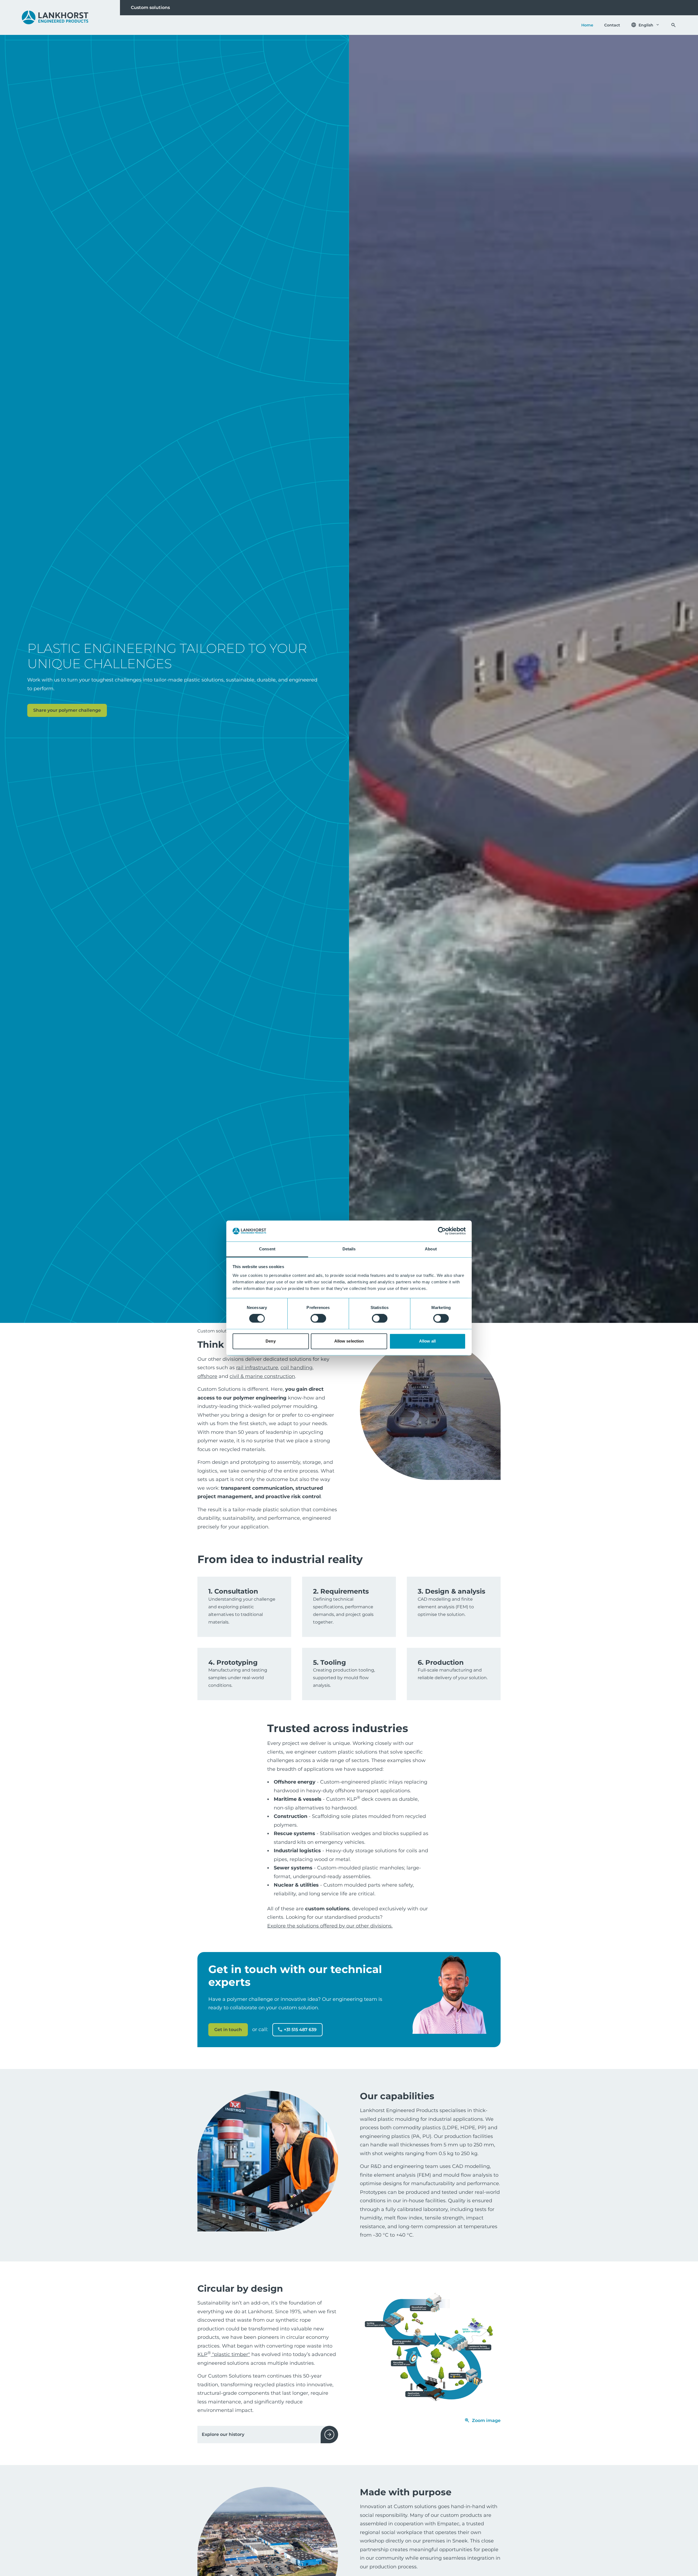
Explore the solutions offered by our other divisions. (330, 1926)
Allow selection (349, 1341)
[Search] (673, 25)
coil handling (297, 1368)
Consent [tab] (267, 1249)
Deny (270, 1341)
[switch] (318, 1319)
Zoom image (486, 2420)
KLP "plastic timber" (224, 2354)
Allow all (427, 1341)
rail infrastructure (257, 1368)
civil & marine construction (262, 1376)
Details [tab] (349, 1249)
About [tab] (431, 1249)
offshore (207, 1376)
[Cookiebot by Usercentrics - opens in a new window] (442, 1231)
